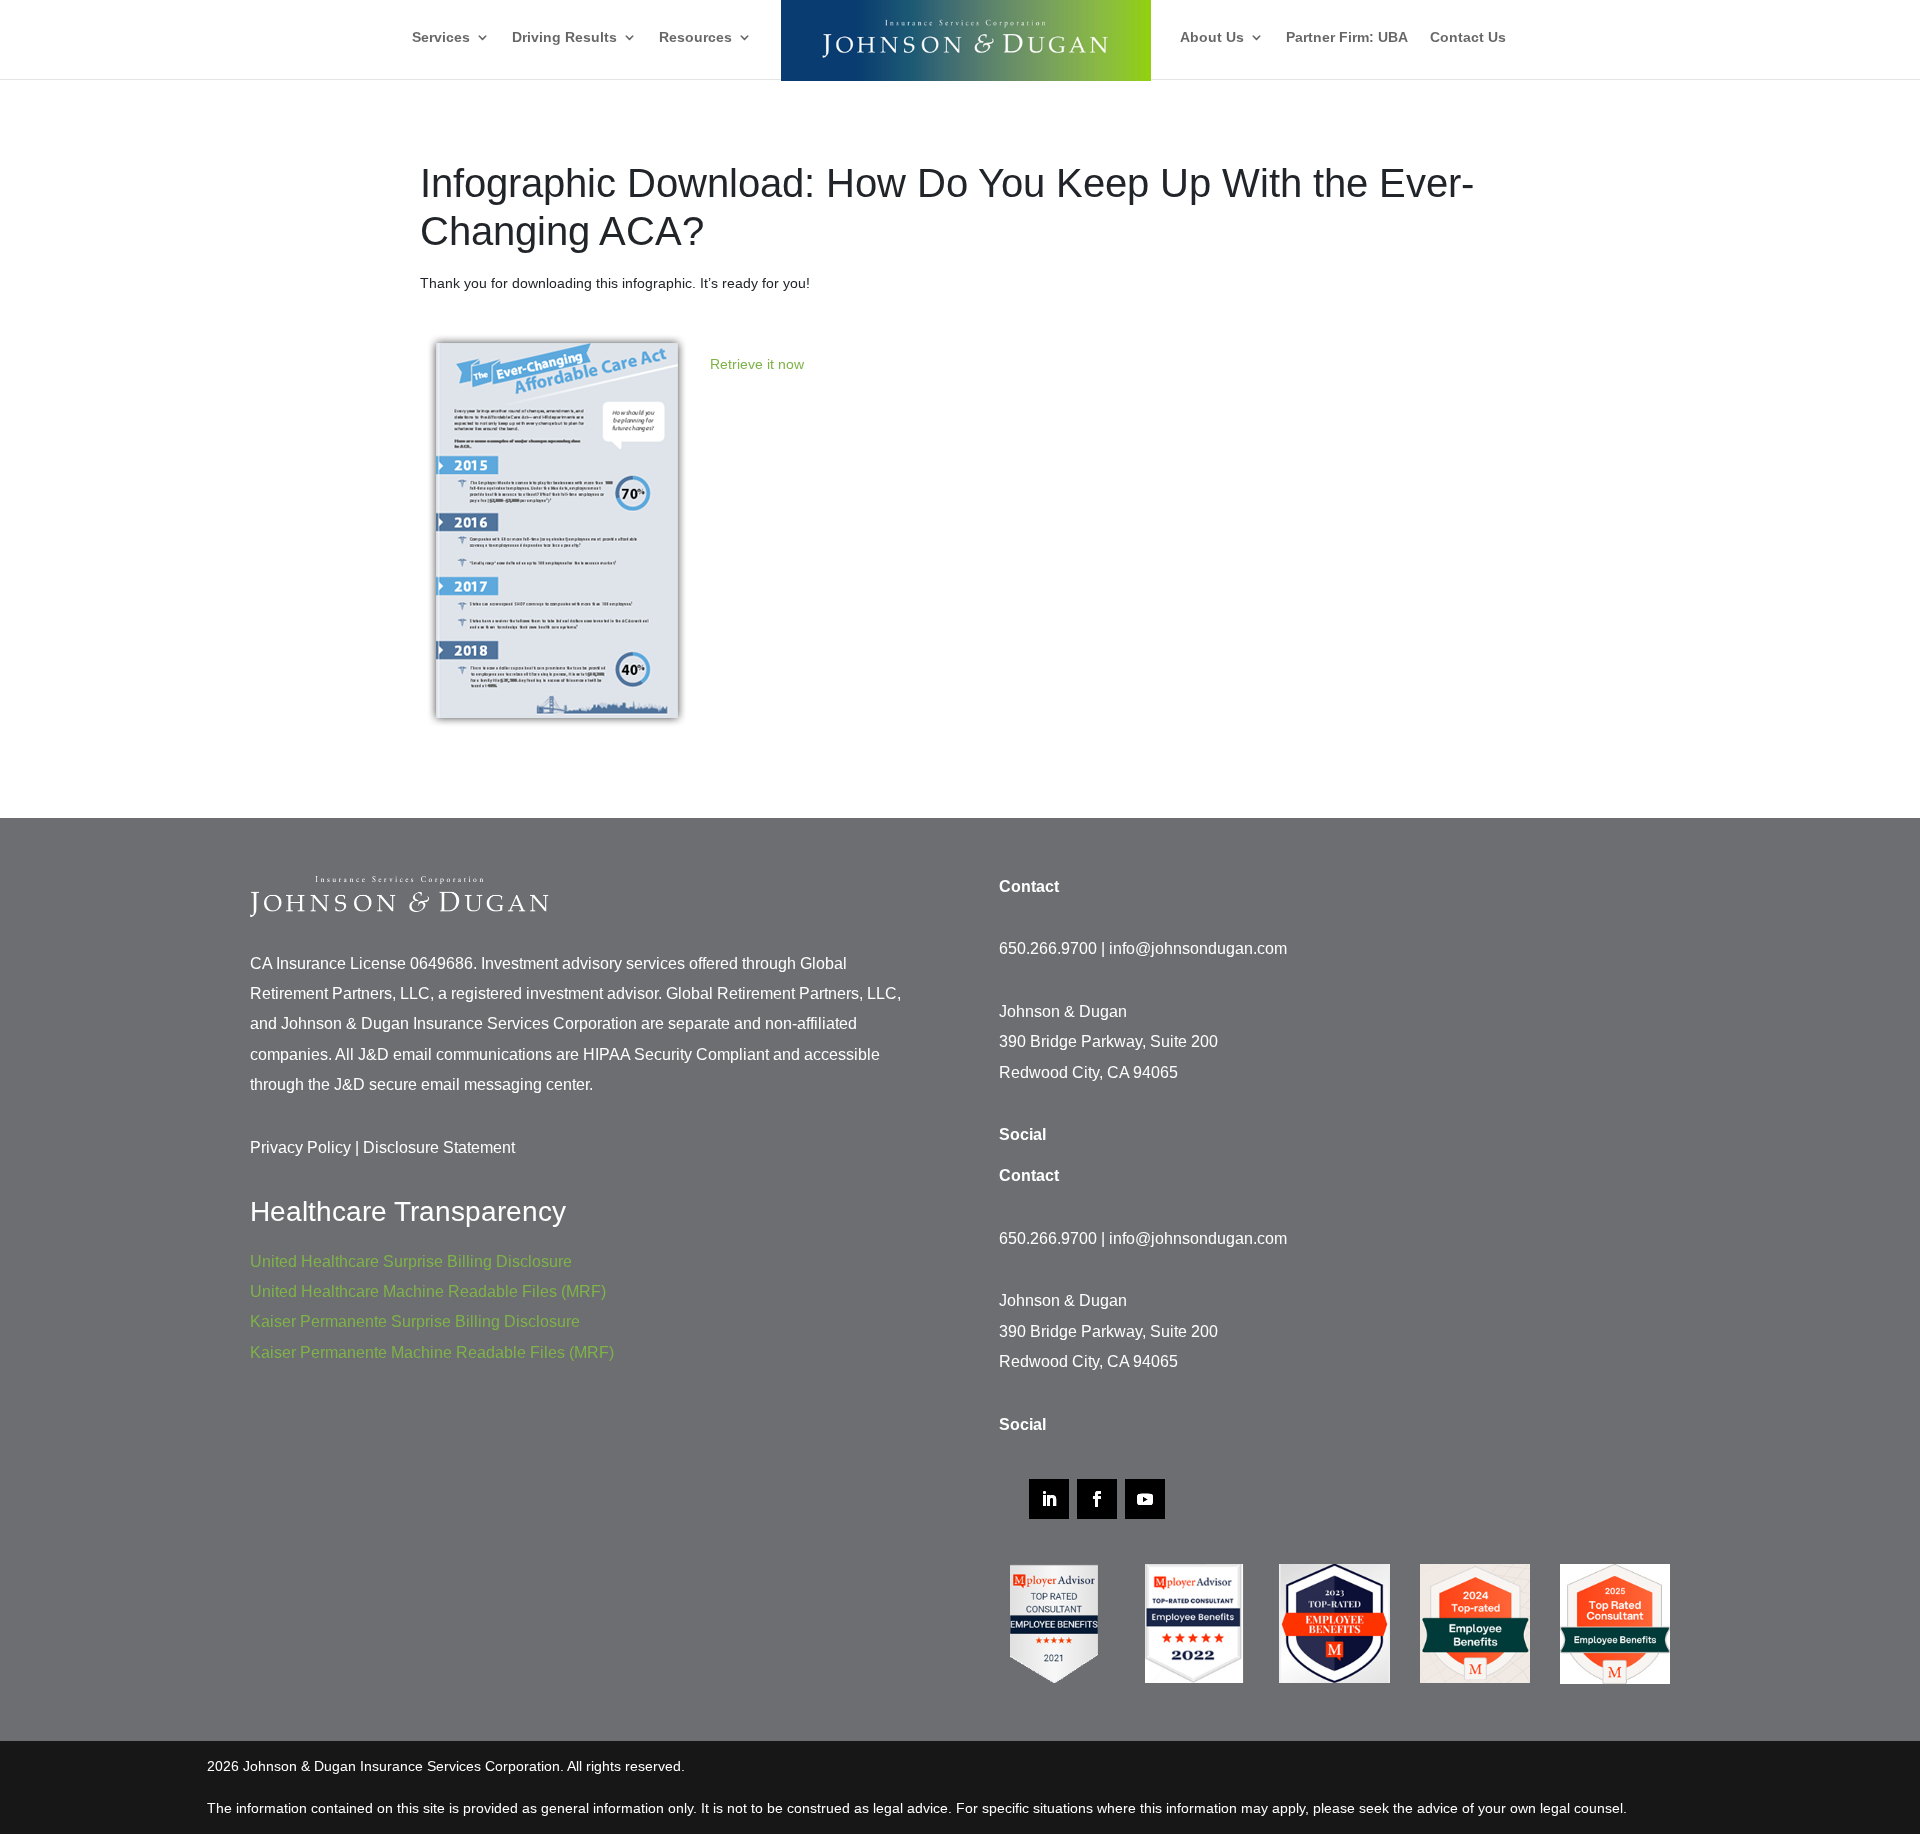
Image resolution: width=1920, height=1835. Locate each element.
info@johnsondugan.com (1198, 948)
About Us (1212, 37)
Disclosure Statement (439, 1147)
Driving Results (564, 37)
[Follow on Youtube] (1145, 1499)
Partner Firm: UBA (1347, 37)
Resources (695, 37)
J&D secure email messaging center (461, 1084)
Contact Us (1468, 37)
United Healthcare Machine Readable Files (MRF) (428, 1291)
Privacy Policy (300, 1147)
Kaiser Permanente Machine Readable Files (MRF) (432, 1352)
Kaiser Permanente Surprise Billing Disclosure (415, 1321)
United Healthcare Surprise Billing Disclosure (411, 1261)
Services (441, 37)
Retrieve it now (757, 364)
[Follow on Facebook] (1097, 1499)
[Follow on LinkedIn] (1049, 1499)
